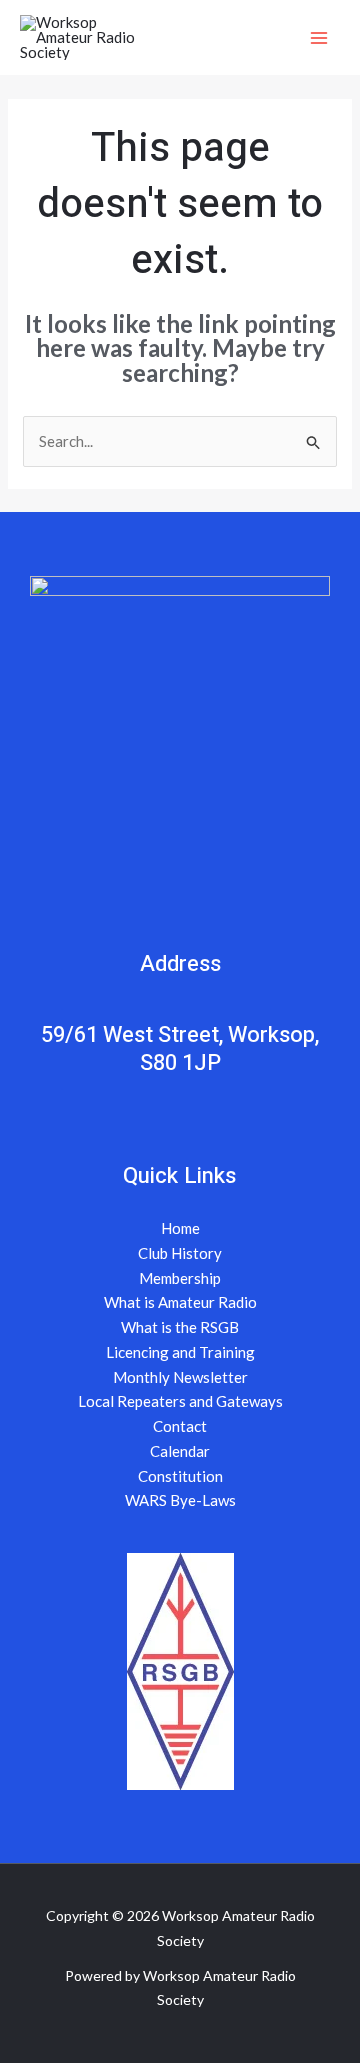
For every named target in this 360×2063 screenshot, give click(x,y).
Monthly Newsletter (180, 1377)
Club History (180, 1253)
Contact (180, 1426)
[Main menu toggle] (319, 37)
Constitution (180, 1476)
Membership (180, 1278)
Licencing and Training (180, 1352)
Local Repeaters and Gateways (180, 1401)
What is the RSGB (180, 1327)
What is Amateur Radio (180, 1302)
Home (180, 1228)
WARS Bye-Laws (180, 1500)
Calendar (180, 1451)
